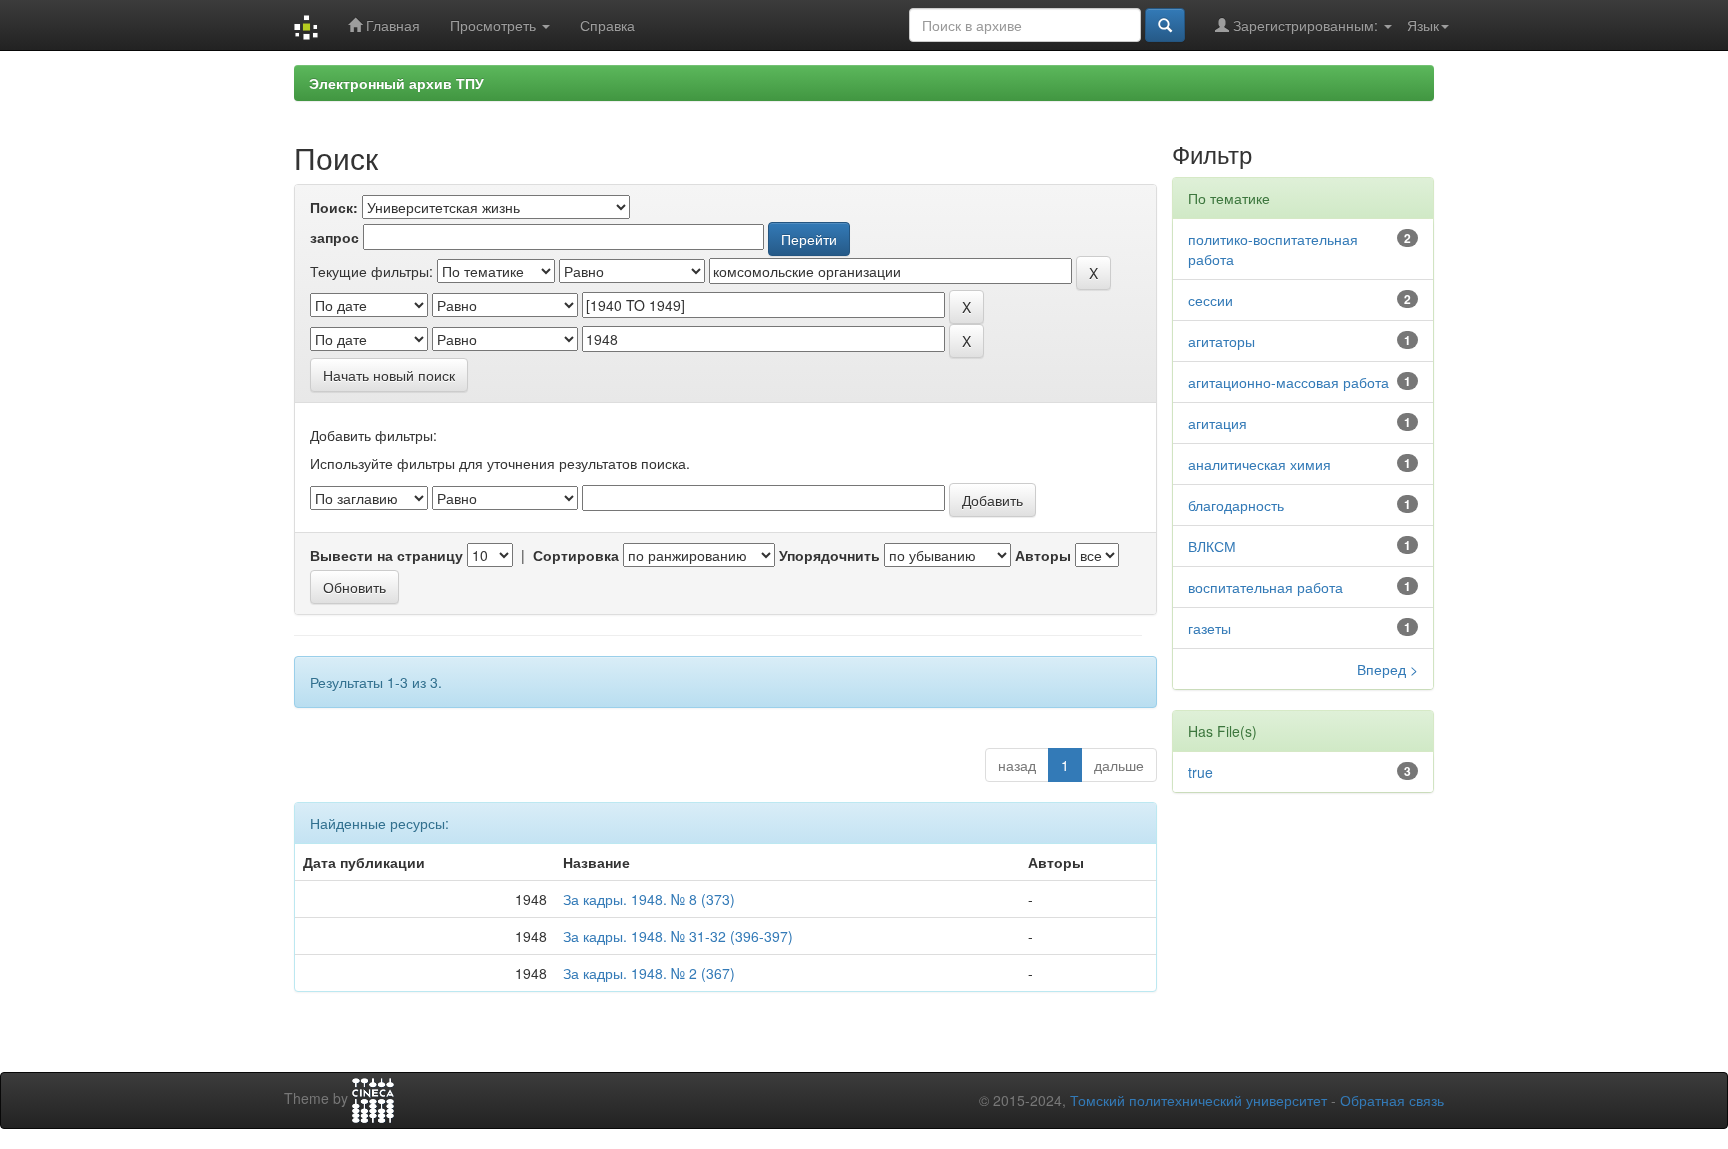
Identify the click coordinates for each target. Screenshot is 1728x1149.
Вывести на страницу (386, 555)
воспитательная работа (1265, 587)
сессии (1210, 300)
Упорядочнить (829, 555)
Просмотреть (495, 25)
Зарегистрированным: (1305, 25)
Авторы (1043, 555)
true (1200, 772)
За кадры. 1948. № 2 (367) (649, 973)
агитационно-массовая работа (1288, 382)
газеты (1209, 628)
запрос (334, 237)
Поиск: (334, 207)
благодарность (1236, 505)
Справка (607, 25)
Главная (391, 25)
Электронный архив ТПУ (396, 83)
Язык (1423, 25)
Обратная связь (1392, 1100)
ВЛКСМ (1212, 546)
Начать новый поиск (389, 375)
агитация (1217, 423)
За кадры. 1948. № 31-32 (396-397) (678, 936)
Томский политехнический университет (1198, 1100)
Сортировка (576, 555)
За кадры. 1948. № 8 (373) (649, 899)
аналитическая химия (1259, 464)
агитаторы (1221, 341)
